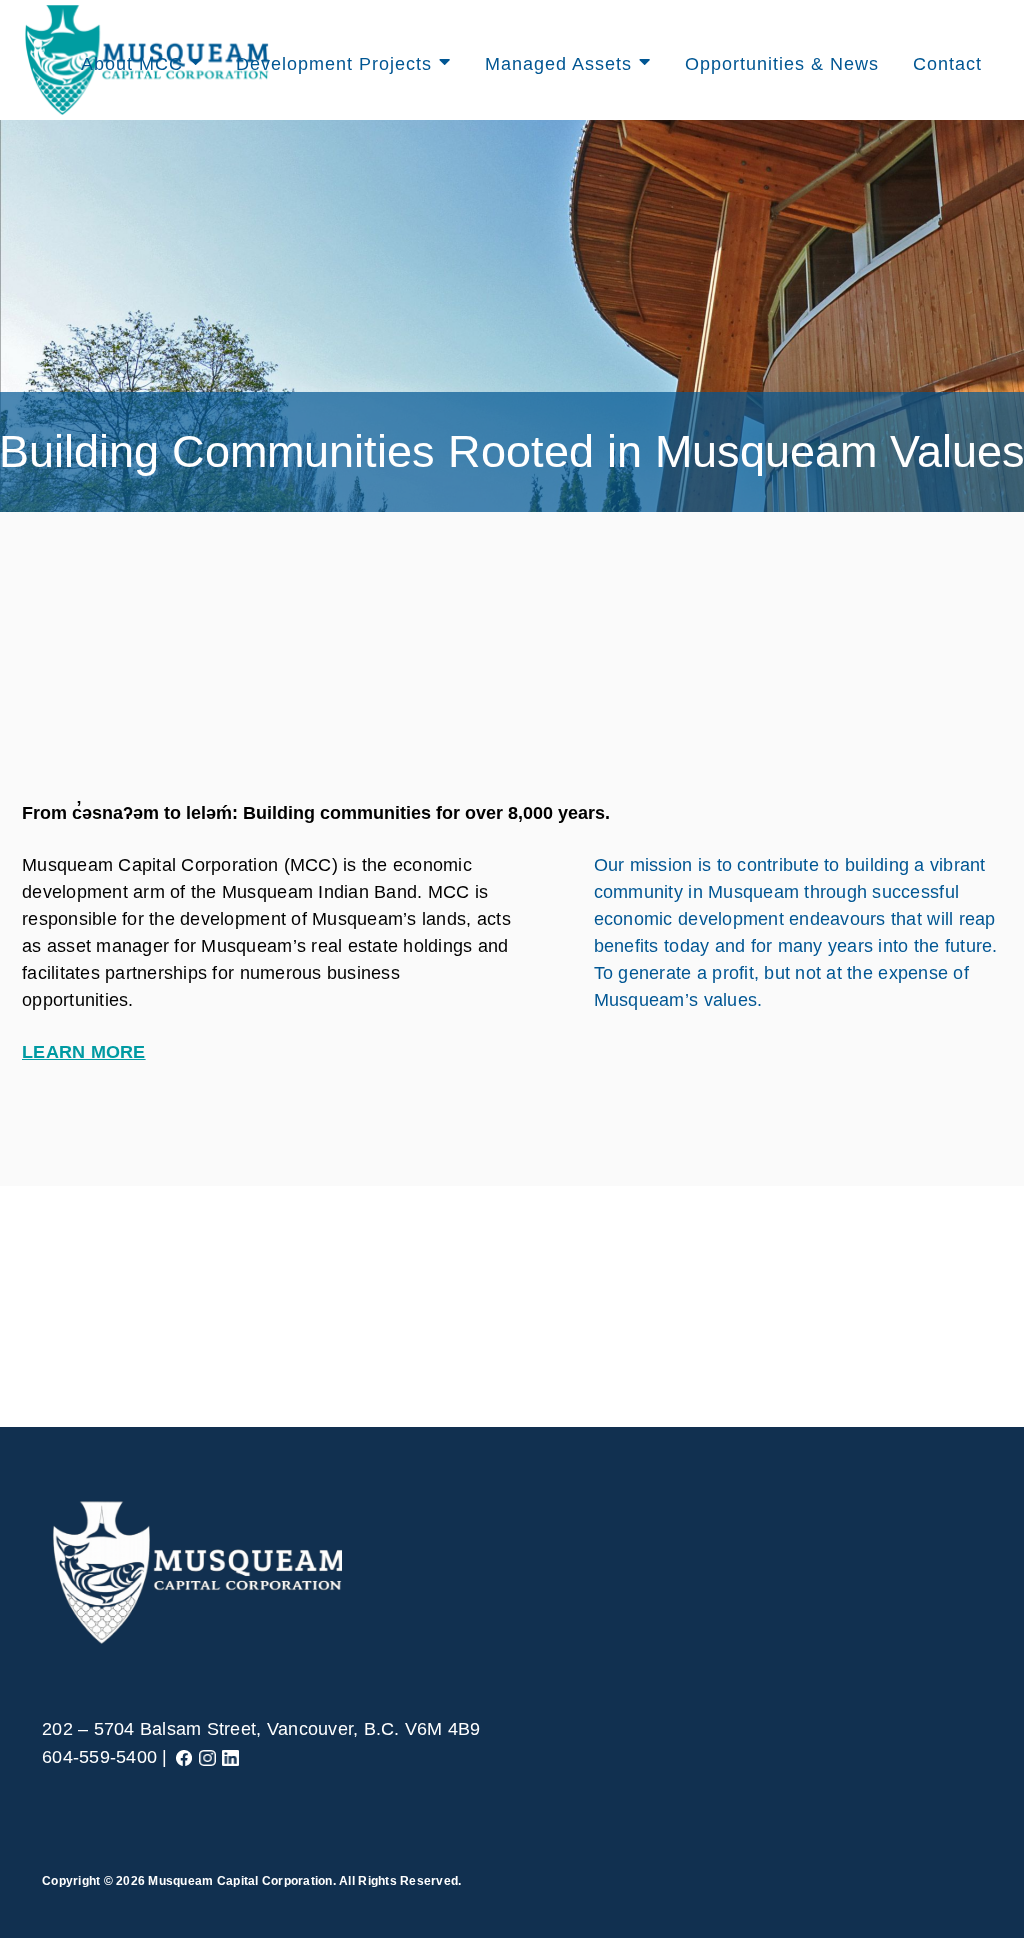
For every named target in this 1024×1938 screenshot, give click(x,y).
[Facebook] (184, 1757)
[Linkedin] (230, 1757)
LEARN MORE (84, 1052)
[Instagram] (207, 1757)
